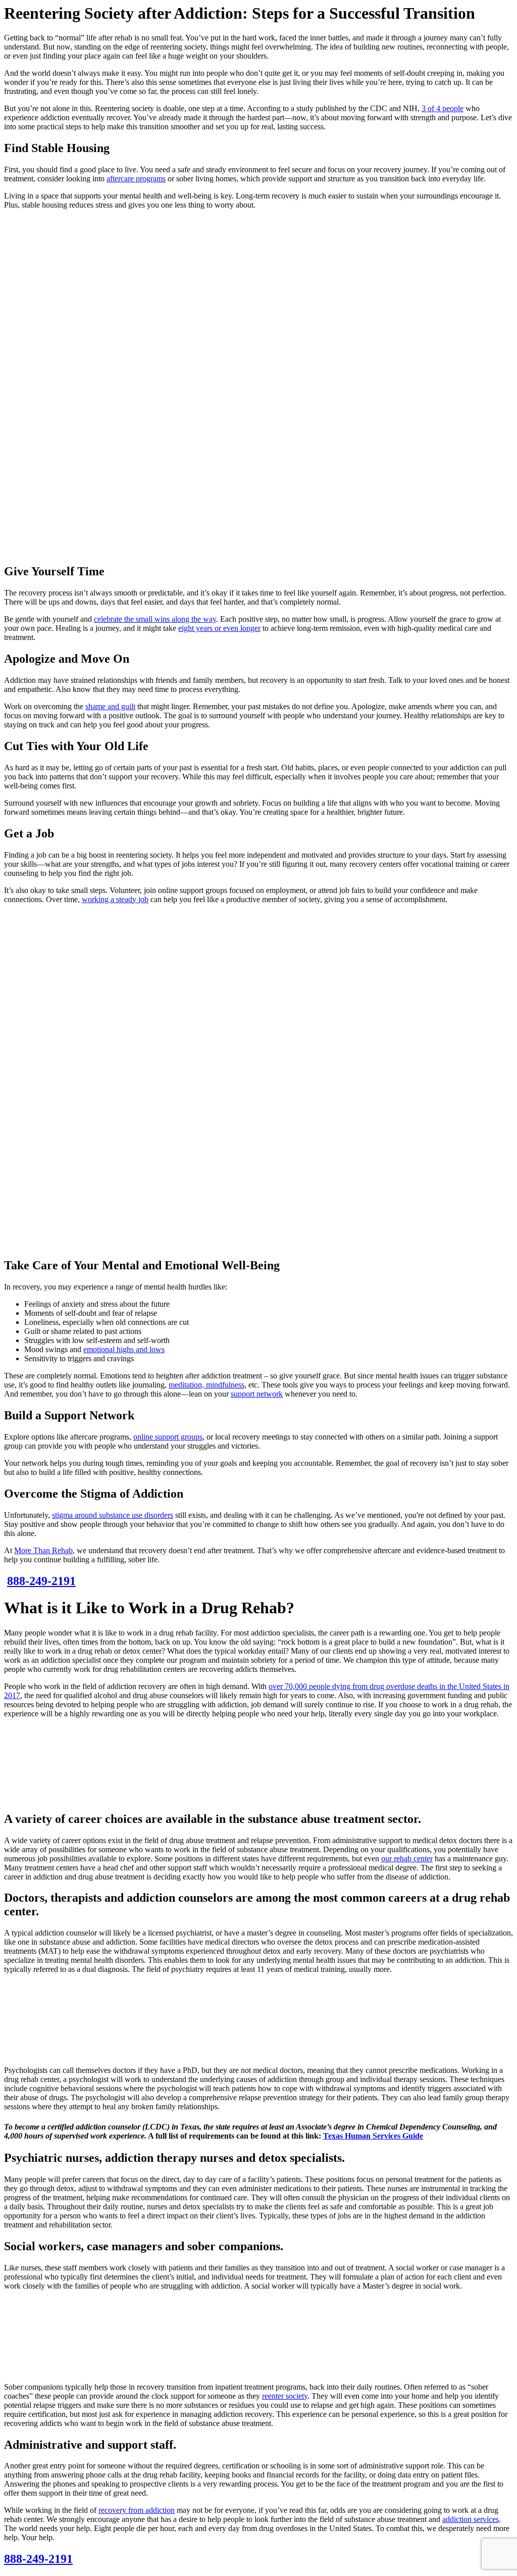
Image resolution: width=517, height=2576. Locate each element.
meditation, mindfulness (206, 1385)
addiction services (471, 2519)
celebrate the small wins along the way (155, 619)
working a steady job (115, 899)
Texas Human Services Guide (373, 2136)
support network (257, 1394)
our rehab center (407, 1859)
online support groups (168, 1437)
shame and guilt (110, 706)
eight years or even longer (219, 628)
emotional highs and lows (124, 1349)
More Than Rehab (43, 1550)
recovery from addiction (137, 2510)
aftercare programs (136, 179)
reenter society (285, 2396)
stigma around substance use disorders (113, 1515)
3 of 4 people (443, 108)
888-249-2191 (38, 2559)
